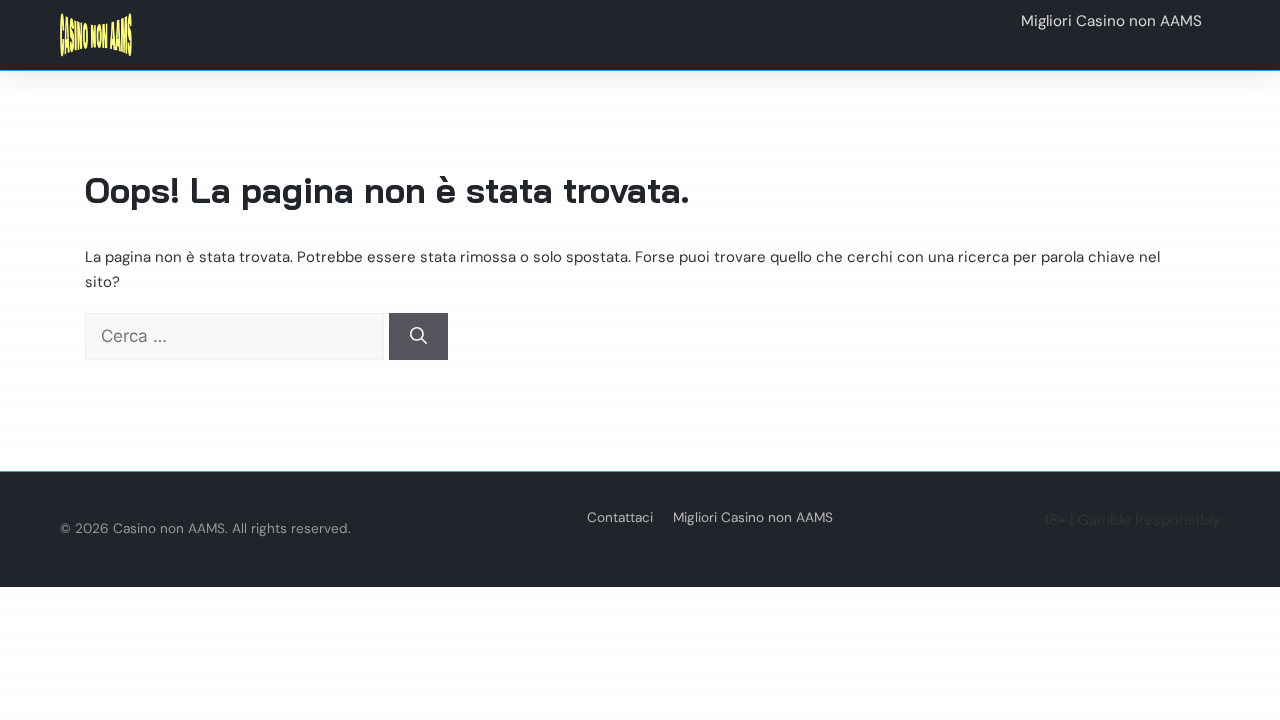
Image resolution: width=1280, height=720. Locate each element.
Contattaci (620, 517)
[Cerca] (418, 337)
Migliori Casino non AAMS (753, 517)
